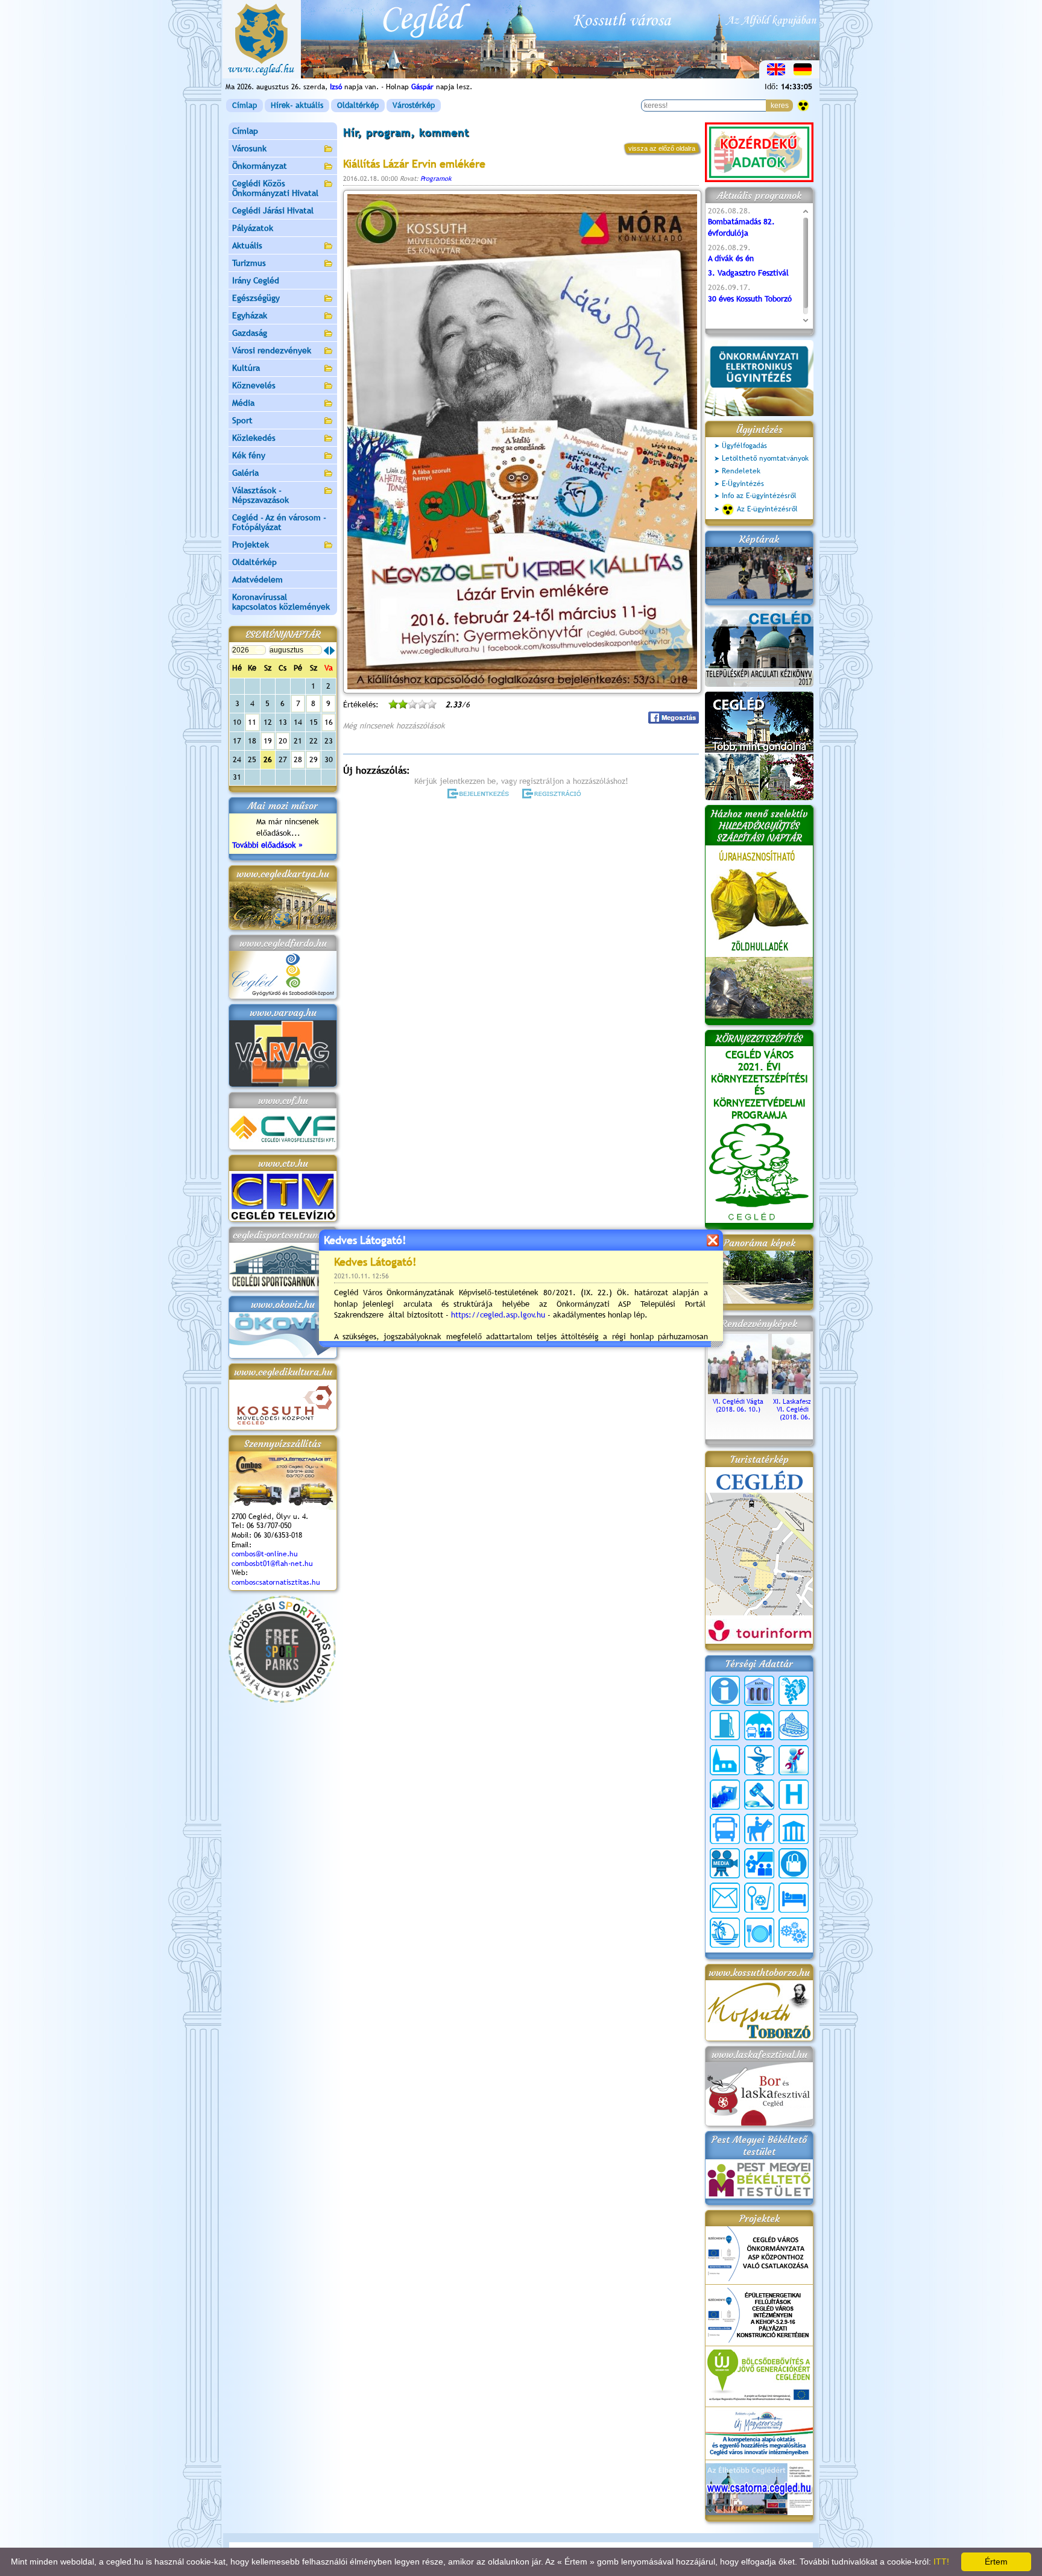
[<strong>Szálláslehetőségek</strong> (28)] (794, 1898)
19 (268, 741)
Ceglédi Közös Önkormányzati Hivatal (275, 188)
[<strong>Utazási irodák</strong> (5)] (725, 1933)
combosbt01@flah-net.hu (272, 1564)
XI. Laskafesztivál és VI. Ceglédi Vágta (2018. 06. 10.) (802, 1409)
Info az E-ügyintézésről (759, 496)
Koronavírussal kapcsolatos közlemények (281, 602)
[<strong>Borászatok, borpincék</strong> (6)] (794, 1691)
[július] (326, 651)
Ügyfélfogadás (744, 446)
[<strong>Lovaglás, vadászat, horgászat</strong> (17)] (759, 1829)
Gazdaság (250, 333)
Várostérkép (414, 105)
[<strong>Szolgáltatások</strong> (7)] (794, 1933)
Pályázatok (253, 228)
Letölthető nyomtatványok (765, 458)
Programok (436, 178)
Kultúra (246, 368)
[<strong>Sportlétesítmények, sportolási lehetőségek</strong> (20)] (759, 1898)
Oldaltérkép (358, 105)
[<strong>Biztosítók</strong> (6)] (759, 1725)
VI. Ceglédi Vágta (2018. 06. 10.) (738, 1405)
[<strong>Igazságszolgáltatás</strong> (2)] (759, 1795)
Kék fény (249, 455)
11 (252, 722)
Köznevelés (254, 385)
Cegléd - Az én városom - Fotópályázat (279, 522)
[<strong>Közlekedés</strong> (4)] (725, 1829)
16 (329, 722)
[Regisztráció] (554, 794)
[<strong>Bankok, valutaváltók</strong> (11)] (759, 1691)
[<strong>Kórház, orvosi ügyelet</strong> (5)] (794, 1795)
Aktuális (247, 245)
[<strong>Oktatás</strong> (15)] (759, 1863)
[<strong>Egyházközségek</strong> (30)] (725, 1760)
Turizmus (249, 263)
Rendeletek (741, 471)
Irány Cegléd (256, 280)
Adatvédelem (257, 579)
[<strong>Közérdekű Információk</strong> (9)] (725, 1691)
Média (243, 403)
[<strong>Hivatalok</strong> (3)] (725, 1795)
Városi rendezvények (272, 350)
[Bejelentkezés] (479, 794)
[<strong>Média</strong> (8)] (725, 1863)
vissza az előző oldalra (662, 148)
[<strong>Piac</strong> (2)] (794, 1863)
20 (283, 741)
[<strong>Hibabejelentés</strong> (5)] (794, 1760)
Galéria (245, 473)
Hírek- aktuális (297, 105)
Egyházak (250, 315)
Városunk (249, 148)
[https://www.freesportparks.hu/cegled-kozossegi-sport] (282, 1700)
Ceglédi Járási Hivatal (273, 210)
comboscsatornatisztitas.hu (276, 1582)
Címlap (245, 105)
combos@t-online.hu (265, 1554)
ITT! (941, 2562)
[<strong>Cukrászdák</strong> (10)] (794, 1725)
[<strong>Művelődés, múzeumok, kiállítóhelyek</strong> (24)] (794, 1829)
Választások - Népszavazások (260, 495)
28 (298, 759)
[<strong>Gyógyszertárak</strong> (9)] (759, 1760)
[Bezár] (712, 1240)
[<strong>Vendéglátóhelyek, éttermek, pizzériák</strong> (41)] (759, 1933)
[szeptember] (332, 651)
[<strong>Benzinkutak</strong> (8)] (725, 1725)
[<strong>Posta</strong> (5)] (725, 1898)
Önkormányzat (260, 166)
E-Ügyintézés (743, 484)
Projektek (251, 545)
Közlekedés (254, 438)
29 (314, 759)
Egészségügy (256, 298)
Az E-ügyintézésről (767, 509)
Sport (242, 420)
